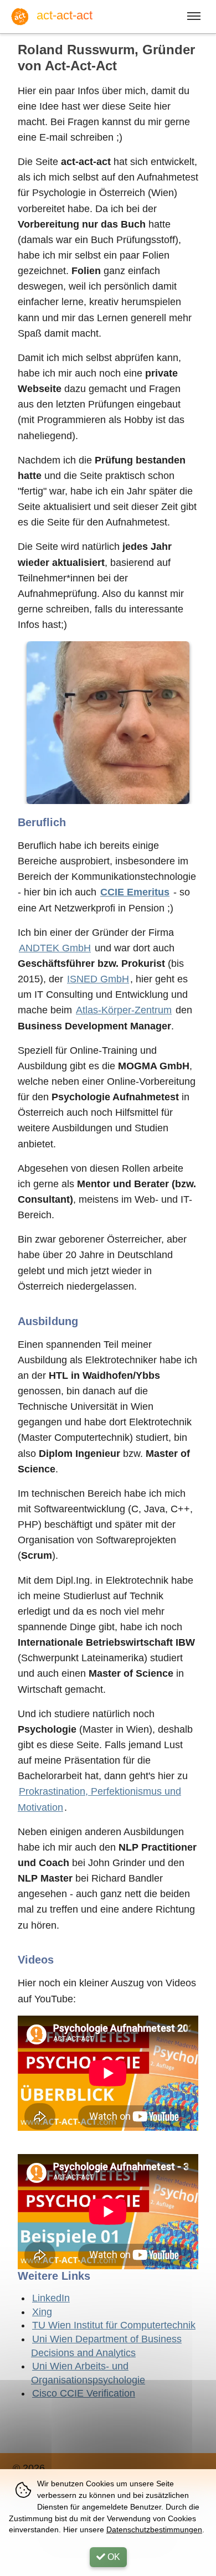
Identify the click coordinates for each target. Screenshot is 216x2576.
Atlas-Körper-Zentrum (124, 1010)
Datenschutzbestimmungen (154, 2529)
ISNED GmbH (98, 979)
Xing (42, 2312)
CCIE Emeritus (135, 892)
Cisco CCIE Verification (84, 2393)
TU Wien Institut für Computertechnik (114, 2325)
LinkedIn (51, 2298)
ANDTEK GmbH (55, 948)
